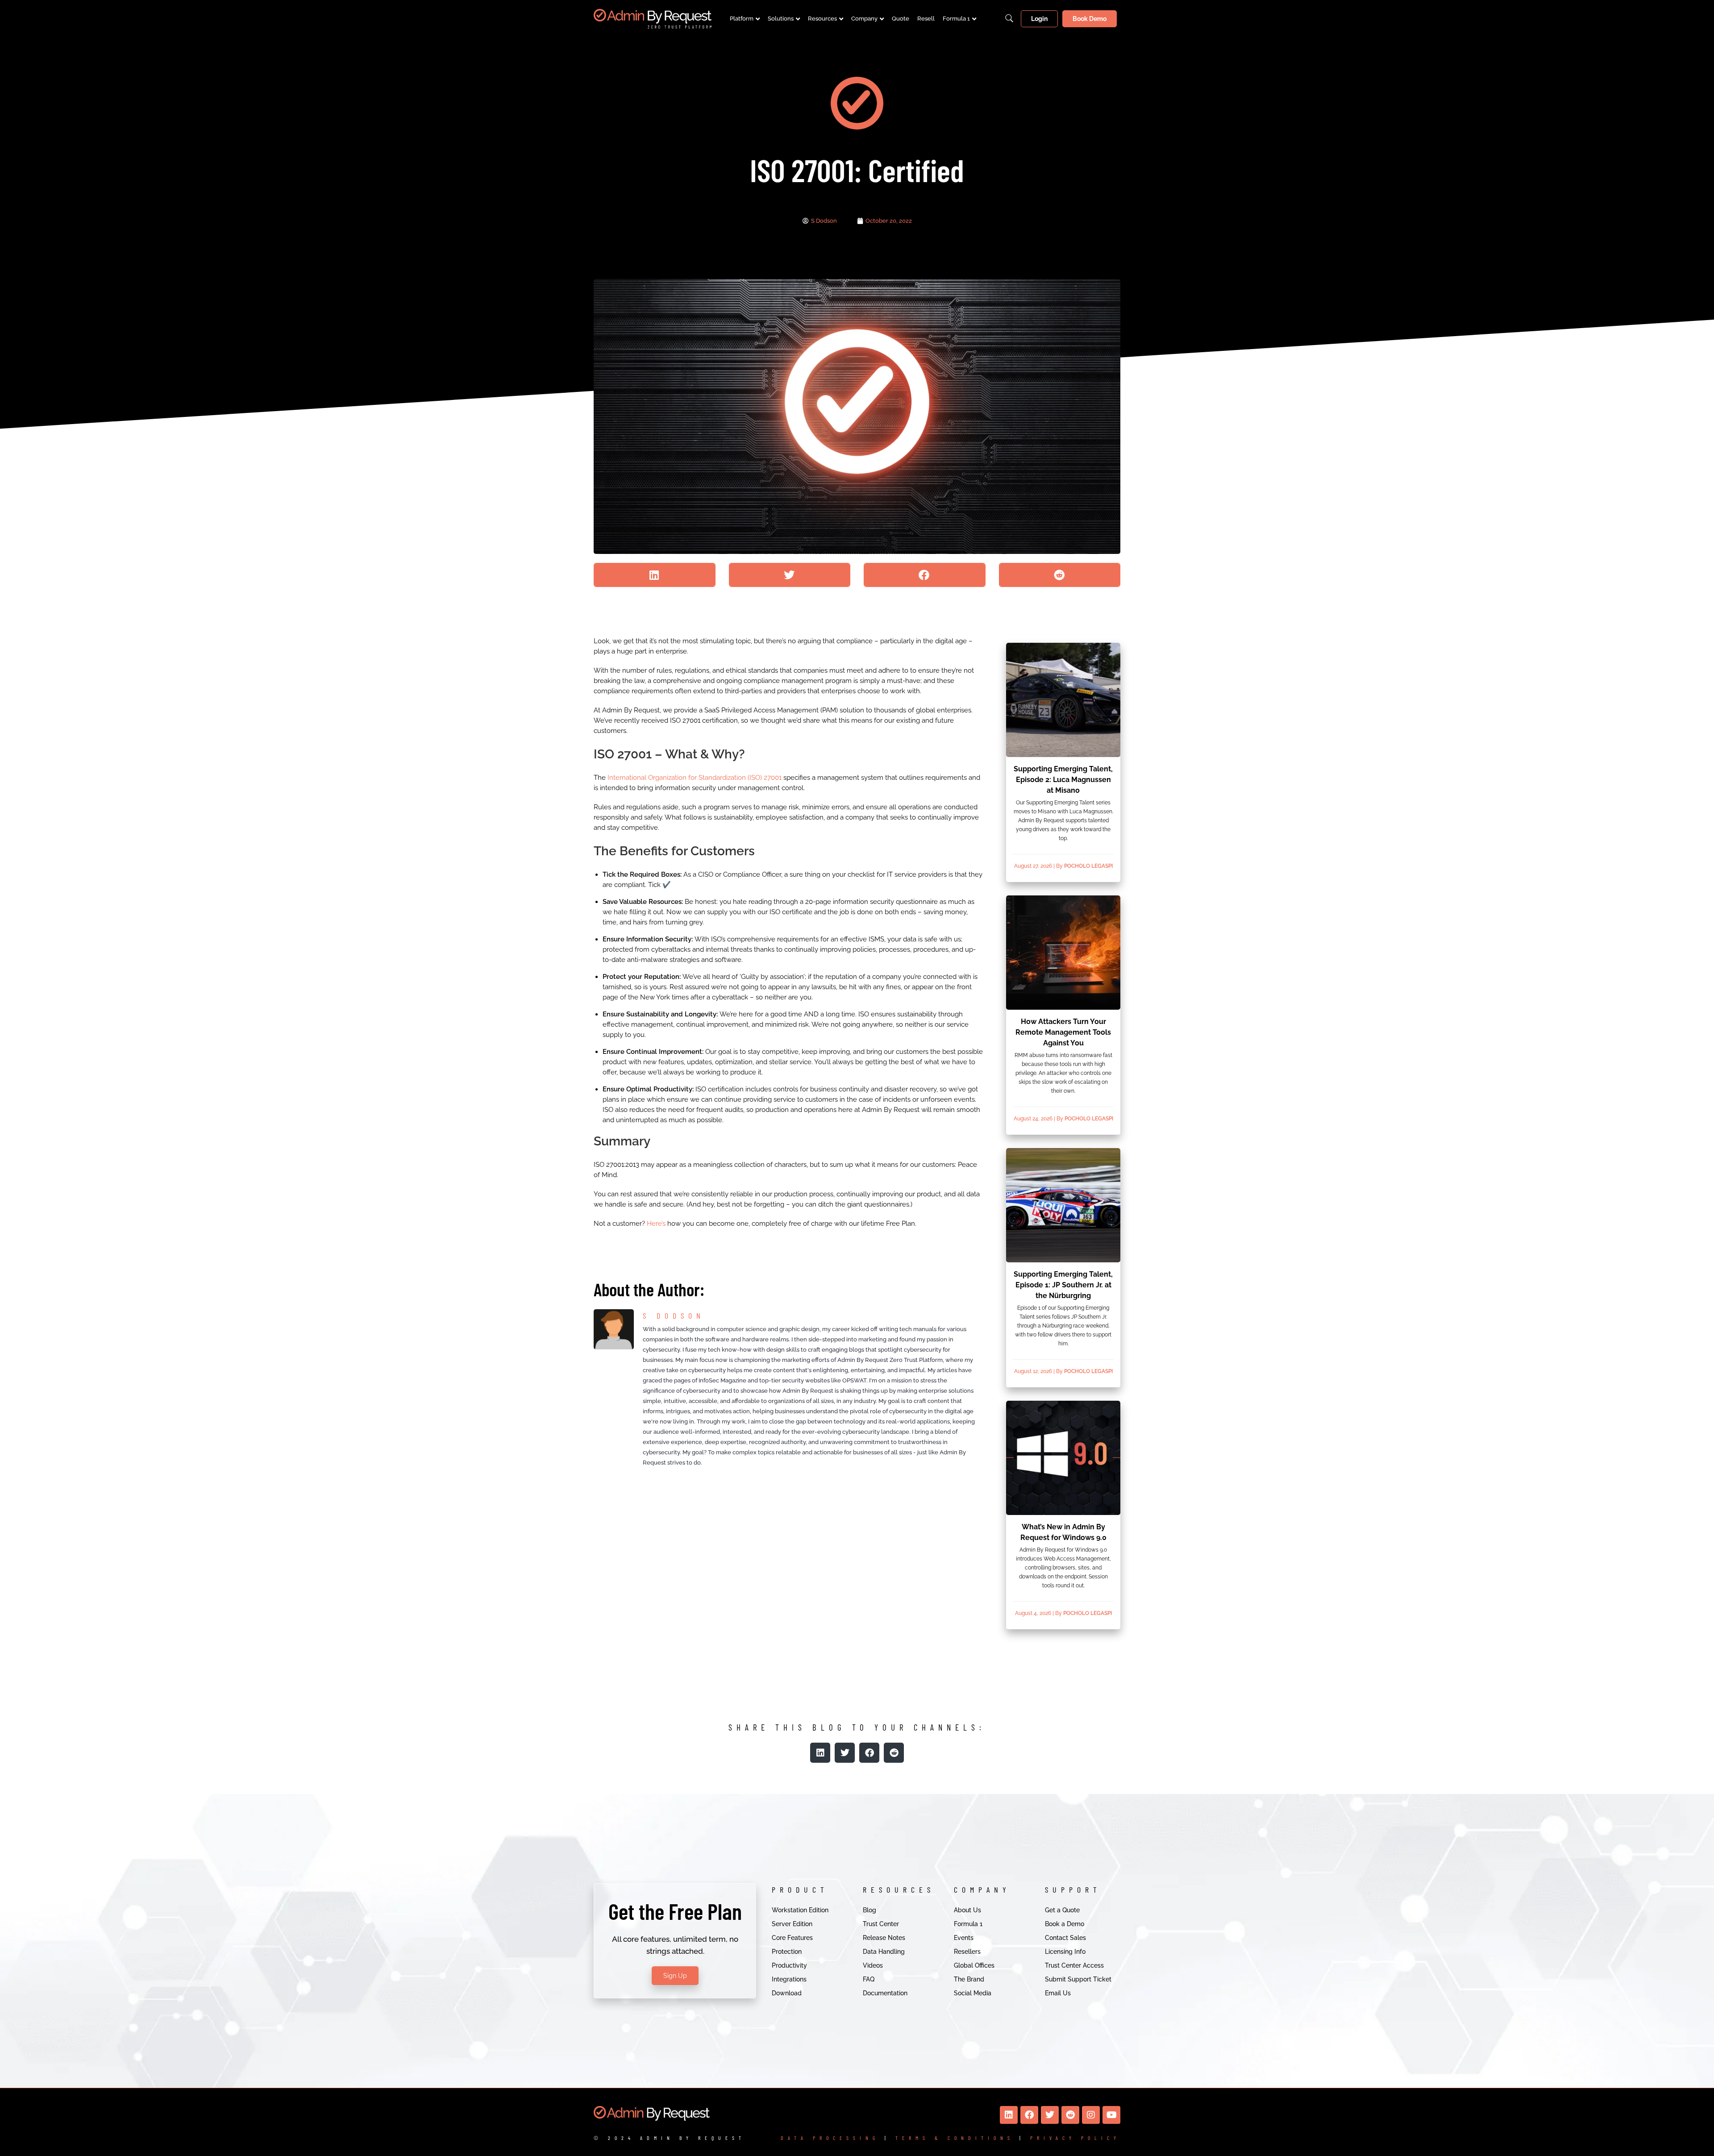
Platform (742, 19)
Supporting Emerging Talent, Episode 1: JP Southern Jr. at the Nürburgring (1063, 1285)
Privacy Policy (1075, 2138)
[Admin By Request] (653, 19)
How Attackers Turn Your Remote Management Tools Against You (1063, 1032)
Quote (901, 19)
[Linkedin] (1009, 2115)
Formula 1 (956, 19)
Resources (822, 19)
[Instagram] (1091, 2115)
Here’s (656, 1224)
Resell (926, 19)
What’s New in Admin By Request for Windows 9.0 (1063, 1532)
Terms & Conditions (955, 2138)
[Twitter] (1050, 2115)
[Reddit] (1070, 2115)
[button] (655, 575)
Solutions (781, 19)
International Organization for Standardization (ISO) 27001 (695, 778)
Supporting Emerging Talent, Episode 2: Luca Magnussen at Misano (1063, 780)
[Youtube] (1111, 2115)
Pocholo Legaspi (1088, 866)
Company (864, 19)
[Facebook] (1029, 2115)
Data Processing (830, 2138)
